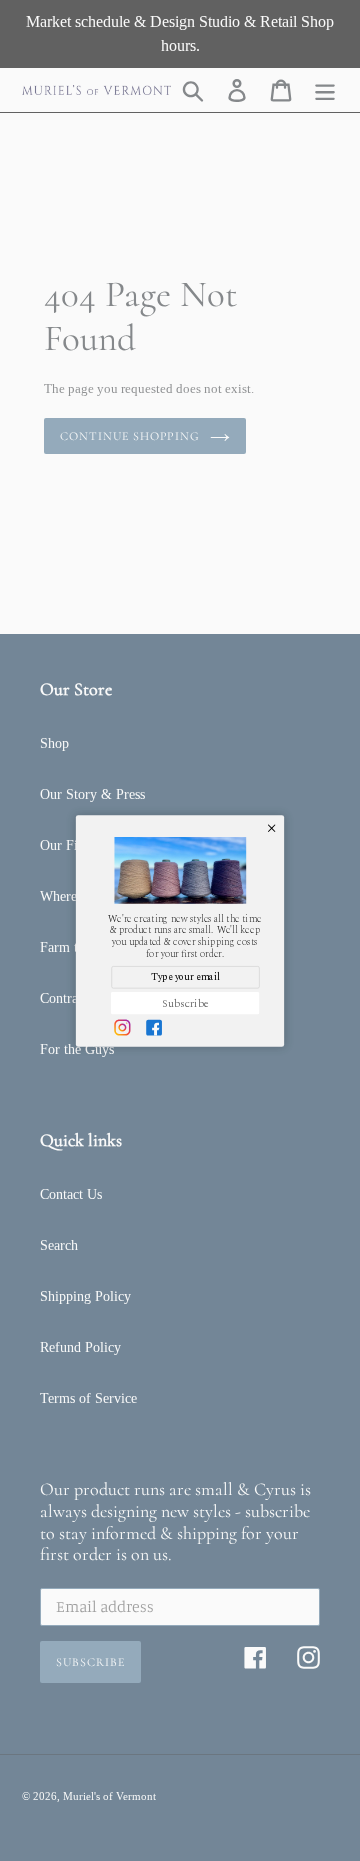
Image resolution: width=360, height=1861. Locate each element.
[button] (271, 827)
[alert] (180, 930)
